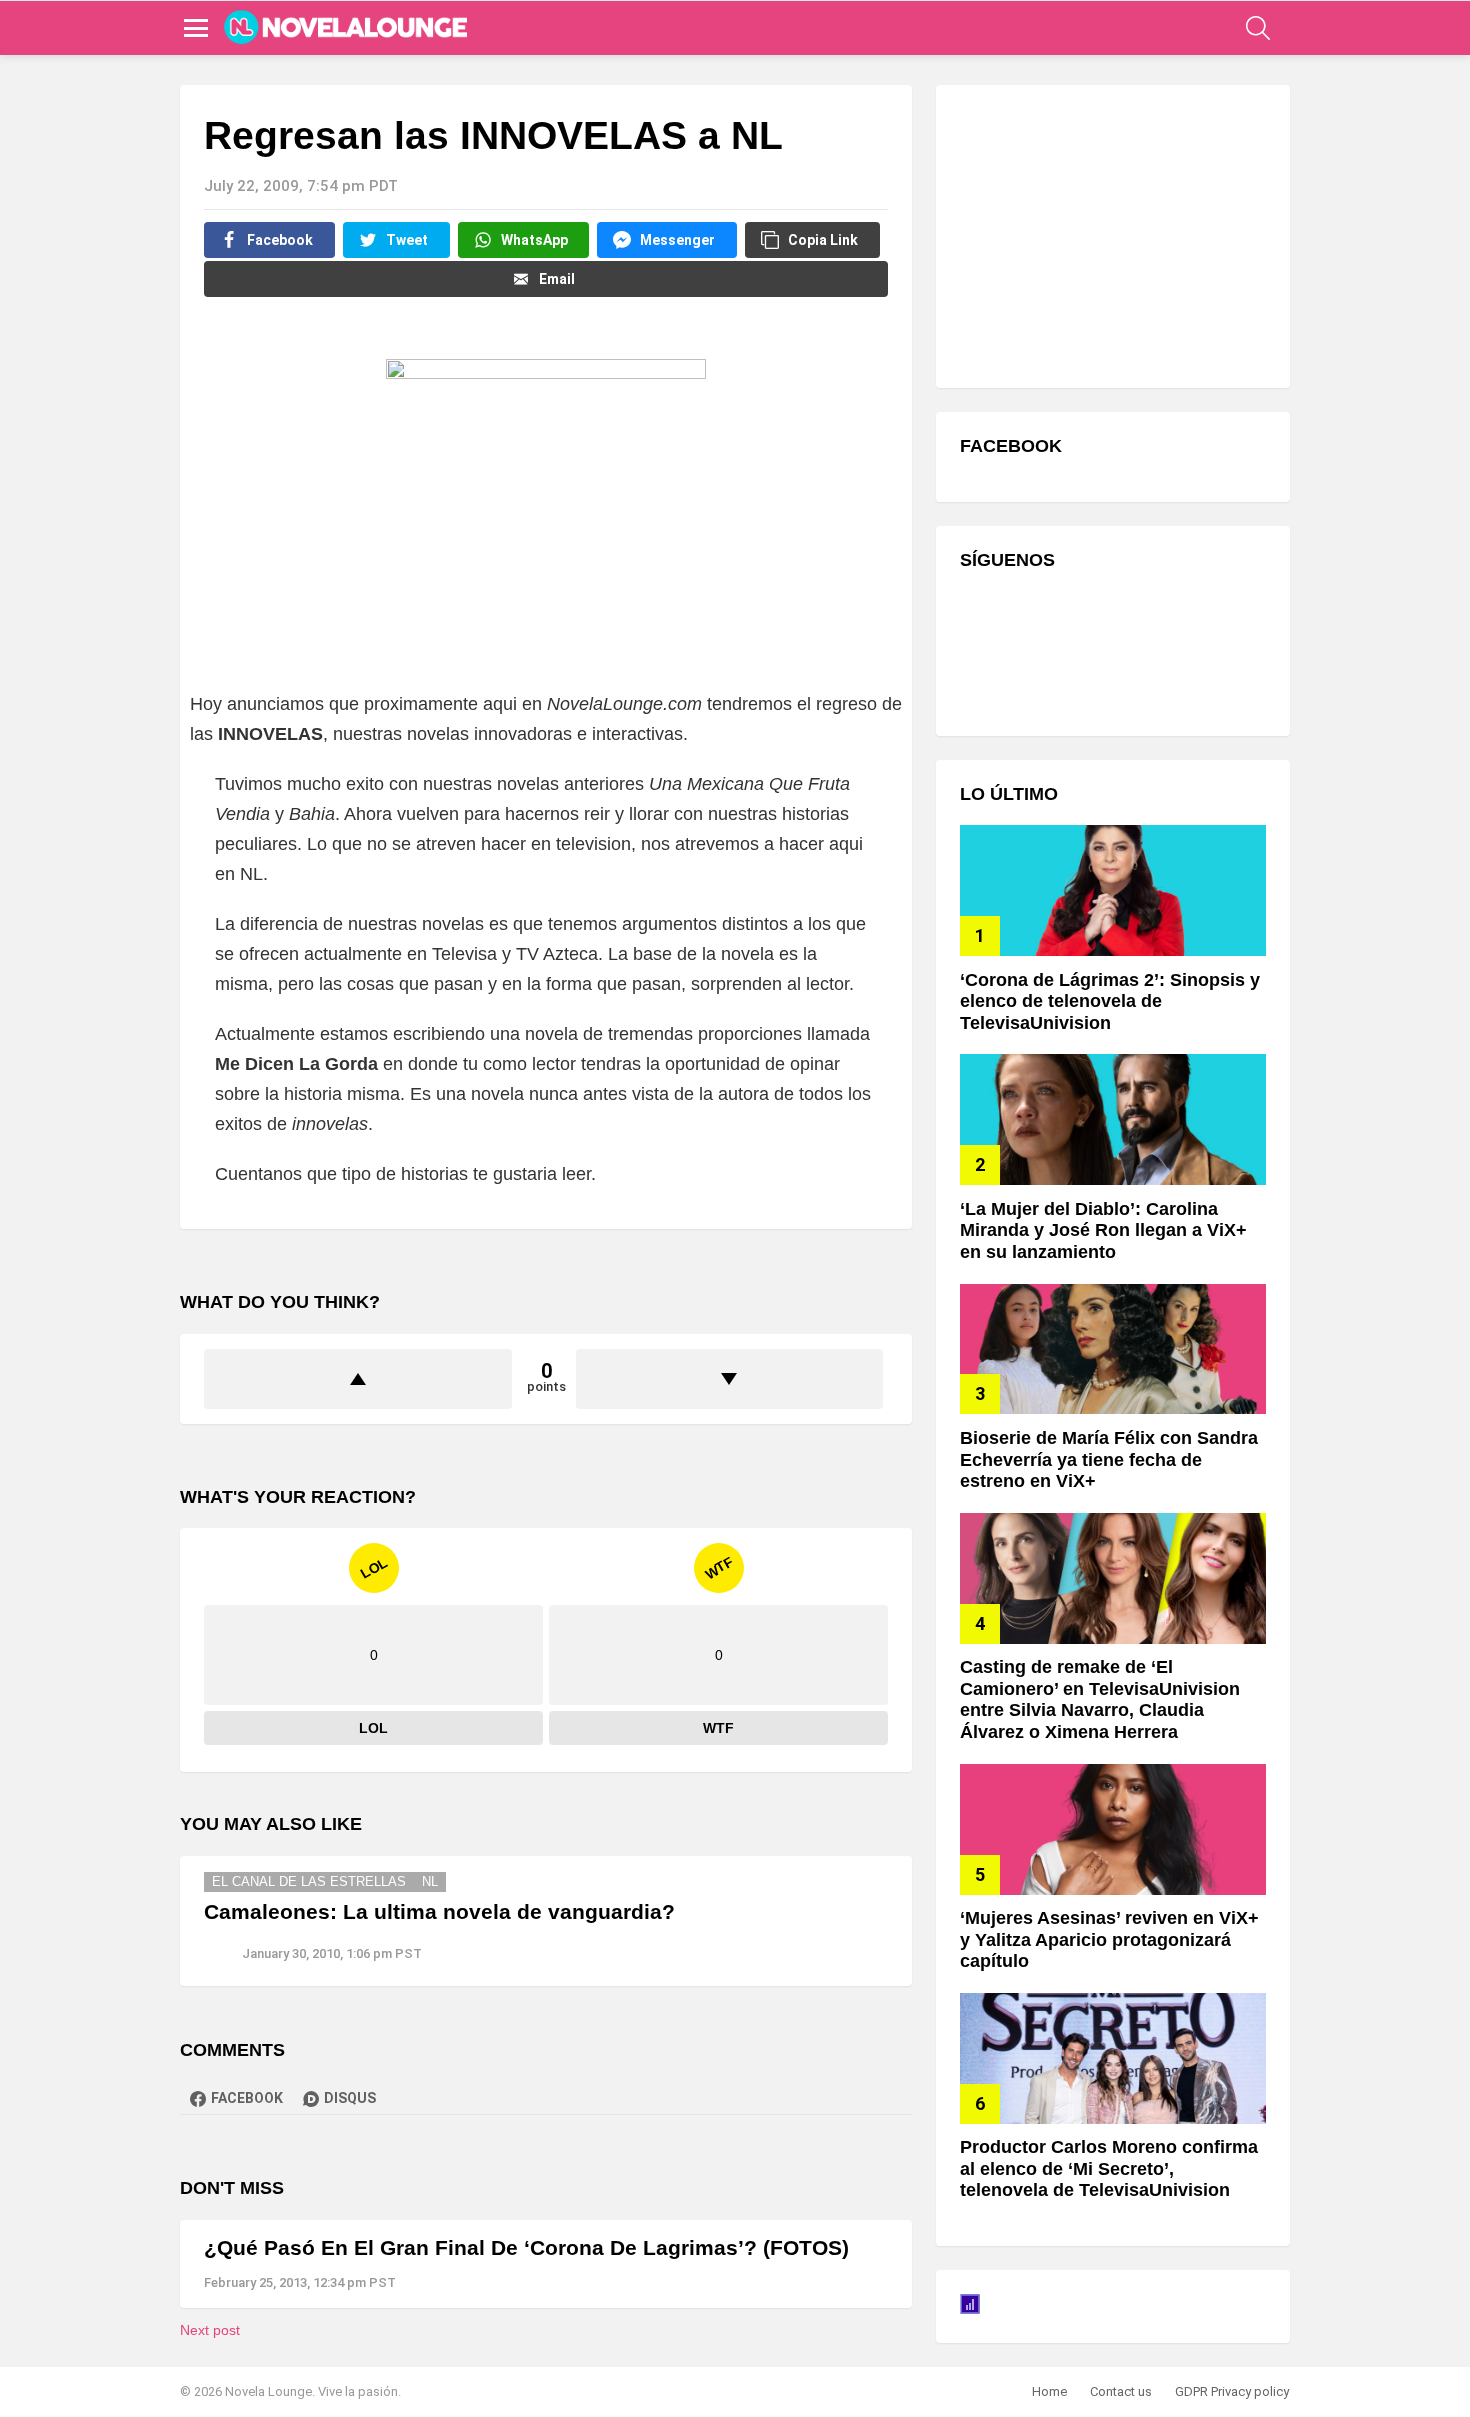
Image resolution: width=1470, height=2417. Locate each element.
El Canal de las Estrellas (309, 1881)
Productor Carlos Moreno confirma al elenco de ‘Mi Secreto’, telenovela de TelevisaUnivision (1109, 2168)
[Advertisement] (1110, 234)
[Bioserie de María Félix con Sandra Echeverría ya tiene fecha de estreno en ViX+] (1113, 1349)
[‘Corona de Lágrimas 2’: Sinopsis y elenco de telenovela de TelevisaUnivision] (1113, 890)
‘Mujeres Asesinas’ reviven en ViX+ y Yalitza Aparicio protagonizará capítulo (1109, 1939)
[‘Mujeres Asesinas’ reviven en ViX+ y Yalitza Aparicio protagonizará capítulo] (1113, 1829)
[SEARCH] (1258, 28)
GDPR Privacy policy (1232, 2391)
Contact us (1121, 2391)
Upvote (358, 1379)
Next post (210, 2330)
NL (430, 1881)
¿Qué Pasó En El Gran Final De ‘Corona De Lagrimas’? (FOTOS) (526, 2247)
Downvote (730, 1379)
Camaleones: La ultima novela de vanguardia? (439, 1911)
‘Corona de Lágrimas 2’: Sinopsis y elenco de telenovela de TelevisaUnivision (1110, 1001)
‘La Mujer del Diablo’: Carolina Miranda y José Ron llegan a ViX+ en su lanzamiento (1103, 1230)
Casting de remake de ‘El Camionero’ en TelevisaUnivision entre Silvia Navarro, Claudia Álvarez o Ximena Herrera (1100, 1699)
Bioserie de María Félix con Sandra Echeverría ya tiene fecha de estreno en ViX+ (1109, 1459)
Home (1049, 2391)
